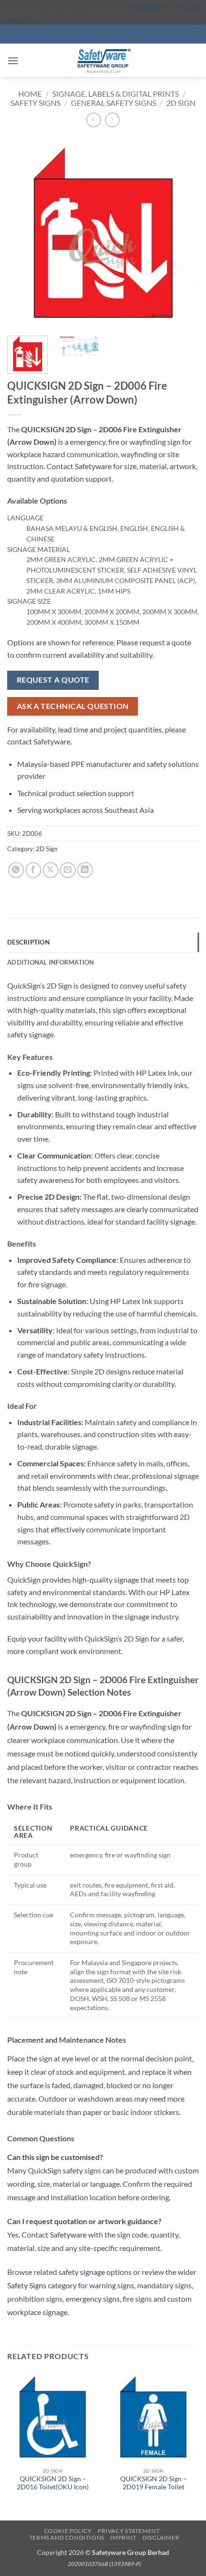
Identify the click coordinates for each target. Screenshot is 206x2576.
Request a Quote (53, 680)
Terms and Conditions (67, 2537)
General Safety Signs (114, 103)
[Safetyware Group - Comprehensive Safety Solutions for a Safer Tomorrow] (103, 60)
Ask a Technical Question (73, 706)
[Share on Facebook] (33, 870)
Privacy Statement (129, 2531)
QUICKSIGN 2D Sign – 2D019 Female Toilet (154, 2483)
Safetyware (93, 466)
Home (30, 94)
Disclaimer (161, 2537)
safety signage (82, 2272)
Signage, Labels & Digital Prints (115, 94)
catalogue (150, 6)
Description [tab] (29, 942)
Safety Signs (35, 103)
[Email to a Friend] (68, 870)
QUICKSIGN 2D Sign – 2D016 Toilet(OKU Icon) (53, 2483)
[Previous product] (112, 120)
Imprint (123, 2537)
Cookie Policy (68, 2531)
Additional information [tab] (51, 962)
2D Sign (181, 103)
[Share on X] (51, 870)
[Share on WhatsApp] (16, 870)
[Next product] (94, 120)
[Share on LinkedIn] (85, 870)
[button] (13, 61)
